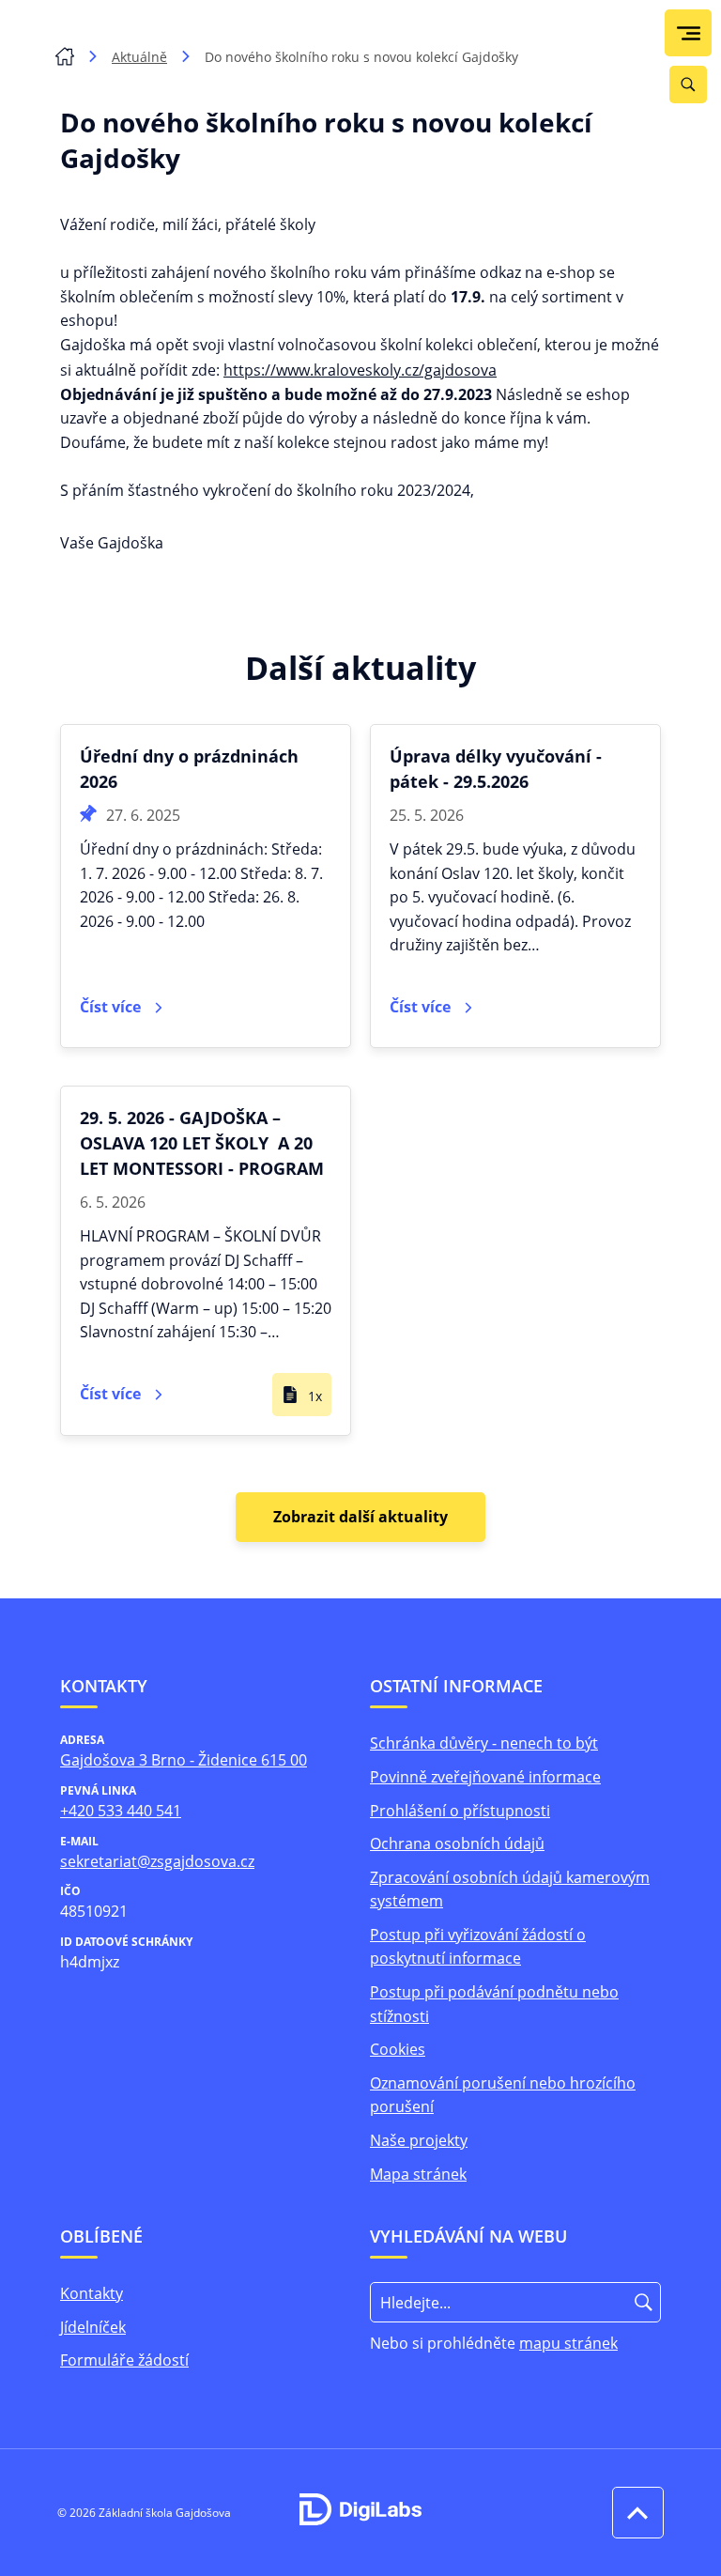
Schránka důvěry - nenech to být (484, 1743)
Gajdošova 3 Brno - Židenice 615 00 (184, 1760)
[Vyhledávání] (688, 85)
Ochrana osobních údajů (457, 1843)
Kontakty (92, 2293)
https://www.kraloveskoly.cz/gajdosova (360, 370)
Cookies (398, 2049)
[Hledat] (644, 2302)
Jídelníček (93, 2327)
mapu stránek (568, 2343)
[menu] (689, 33)
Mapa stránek (418, 2174)
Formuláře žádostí (124, 2360)
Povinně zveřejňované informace (485, 1777)
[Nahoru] (633, 2513)
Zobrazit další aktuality (360, 1517)
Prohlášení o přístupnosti (460, 1811)
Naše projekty (419, 2140)
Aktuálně (139, 57)
